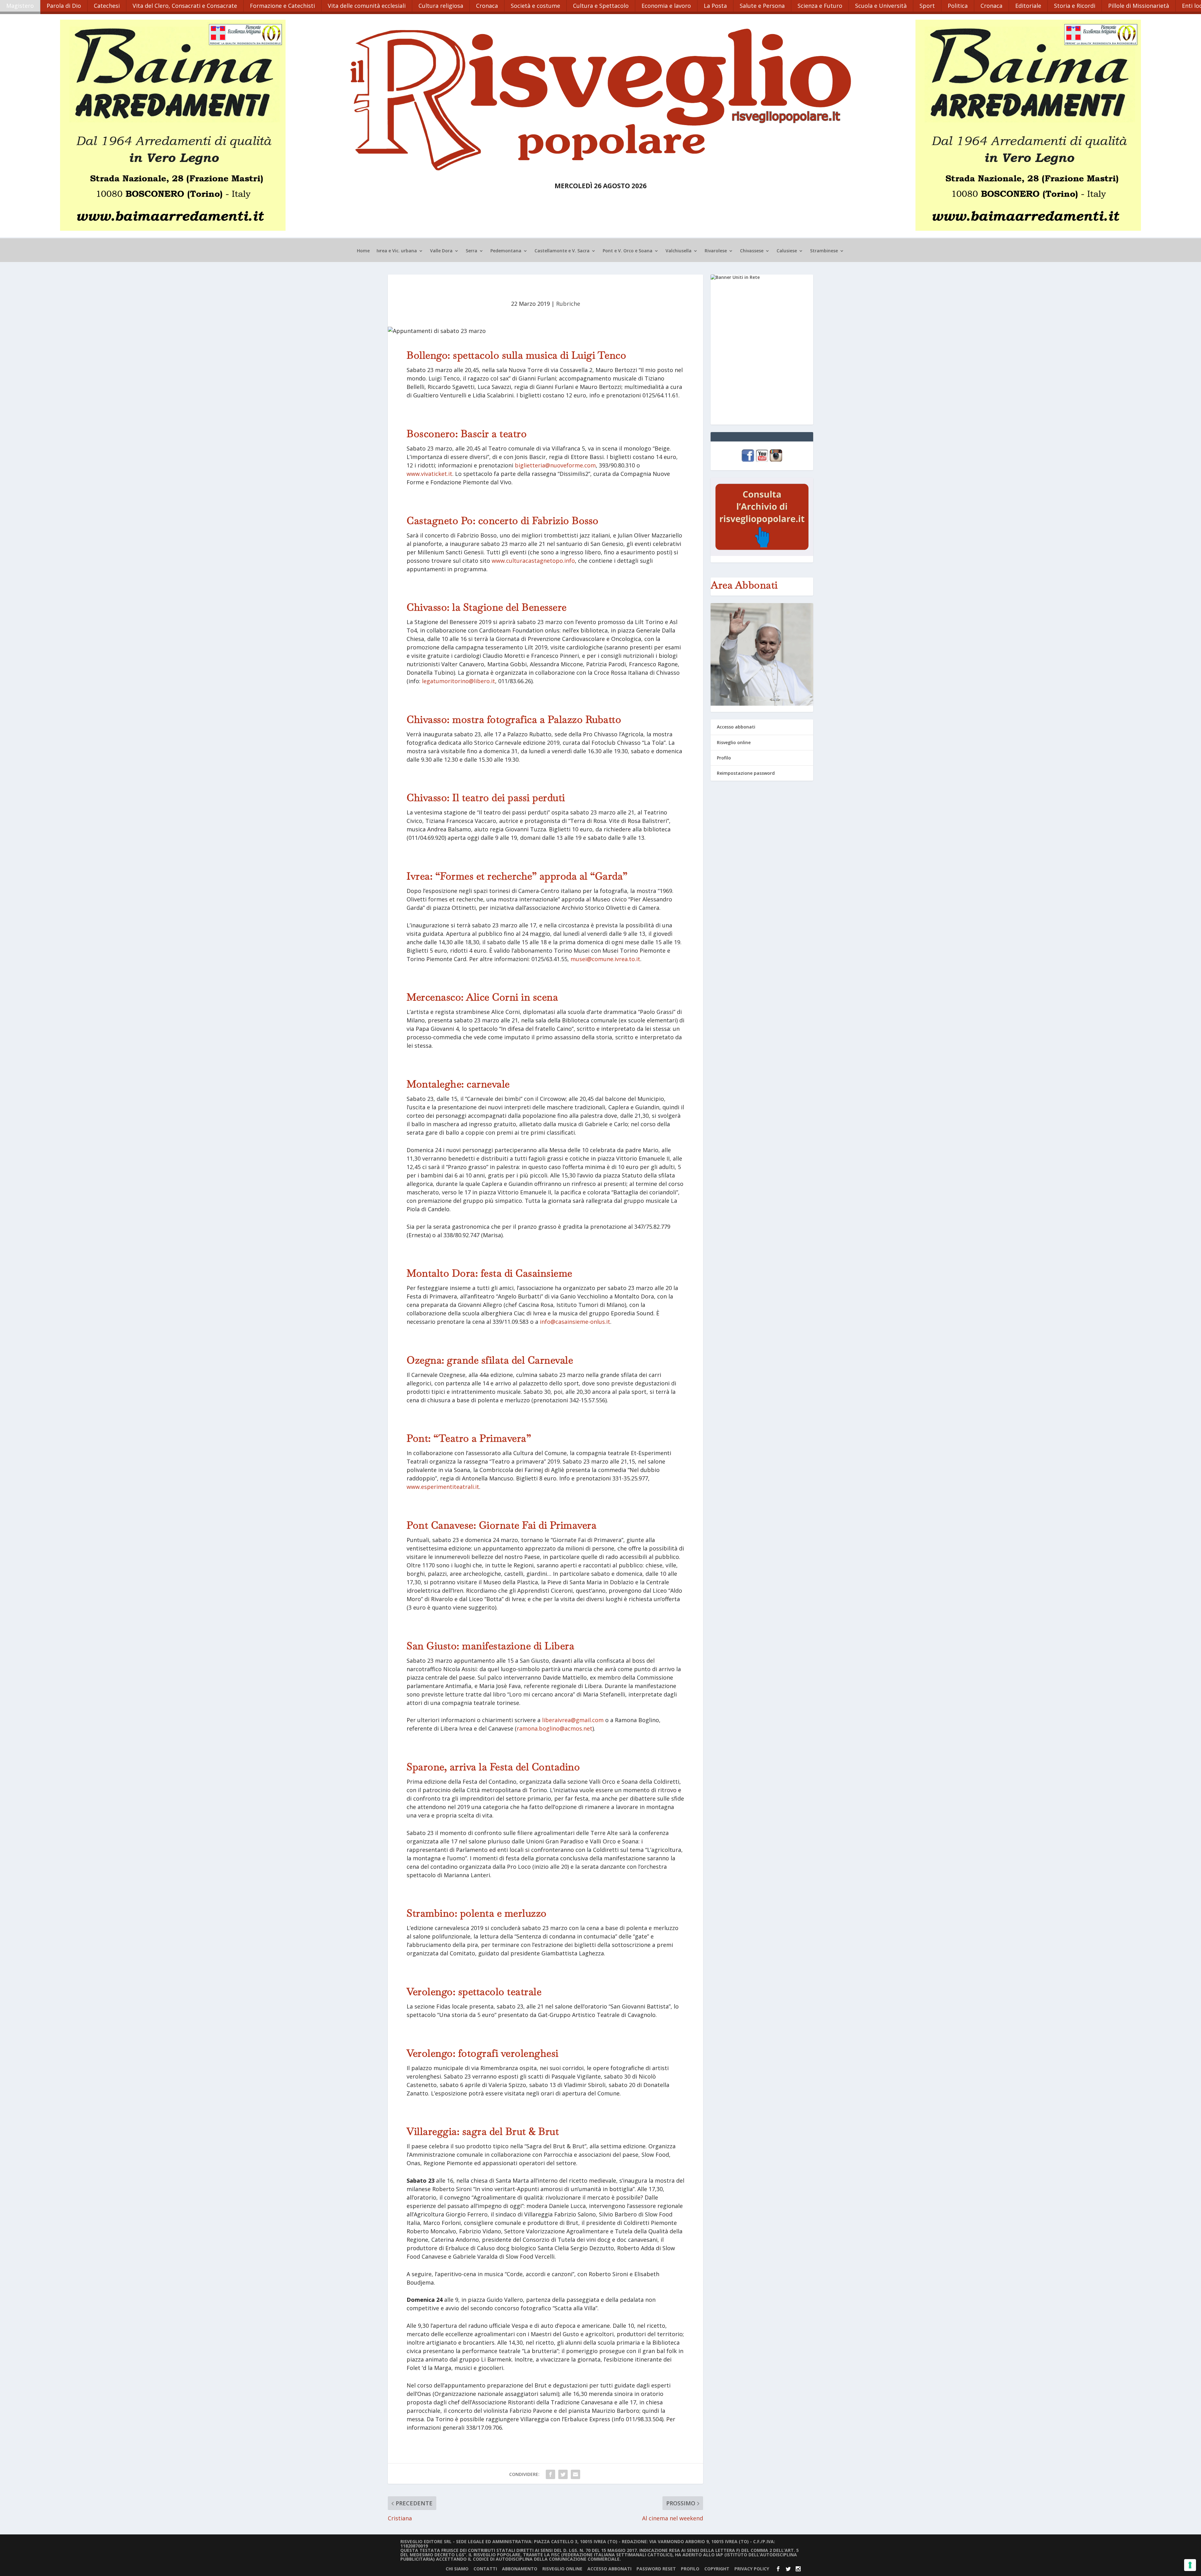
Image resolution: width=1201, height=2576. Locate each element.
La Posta (715, 6)
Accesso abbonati (736, 727)
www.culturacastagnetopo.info (532, 561)
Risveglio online (734, 742)
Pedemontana (506, 251)
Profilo (724, 758)
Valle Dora (441, 251)
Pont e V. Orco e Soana (628, 251)
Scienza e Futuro (820, 6)
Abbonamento (520, 2569)
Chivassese (752, 251)
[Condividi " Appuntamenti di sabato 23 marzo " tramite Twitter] (563, 2474)
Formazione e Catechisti (282, 6)
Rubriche (568, 304)
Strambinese (824, 251)
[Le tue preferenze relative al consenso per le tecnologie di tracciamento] (1190, 2565)
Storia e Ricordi (1075, 6)
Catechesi (107, 6)
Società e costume (535, 6)
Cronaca (487, 6)
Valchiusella (679, 251)
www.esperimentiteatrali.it (443, 1487)
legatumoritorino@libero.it (459, 681)
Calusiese (787, 251)
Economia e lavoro (666, 6)
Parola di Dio (64, 6)
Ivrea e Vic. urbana (397, 251)
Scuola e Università (881, 6)
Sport (927, 6)
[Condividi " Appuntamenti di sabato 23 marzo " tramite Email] (575, 2474)
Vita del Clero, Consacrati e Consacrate (185, 6)
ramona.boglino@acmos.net (555, 1728)
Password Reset (656, 2569)
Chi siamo (457, 2569)
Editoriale (1028, 6)
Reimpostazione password (746, 773)
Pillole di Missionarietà (1139, 6)
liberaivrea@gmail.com (573, 1720)
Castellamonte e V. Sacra (562, 251)
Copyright (717, 2569)
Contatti (485, 2569)
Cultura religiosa (441, 6)
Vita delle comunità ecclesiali (367, 6)
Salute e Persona (762, 6)
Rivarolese (716, 251)
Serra (471, 251)
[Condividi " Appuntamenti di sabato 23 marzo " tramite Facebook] (550, 2474)
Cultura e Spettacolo (601, 6)
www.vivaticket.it (429, 474)
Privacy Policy (752, 2569)
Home (363, 251)
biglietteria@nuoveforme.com (555, 465)
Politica (958, 6)
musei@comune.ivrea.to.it (605, 959)
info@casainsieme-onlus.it (575, 1322)
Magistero (20, 6)
